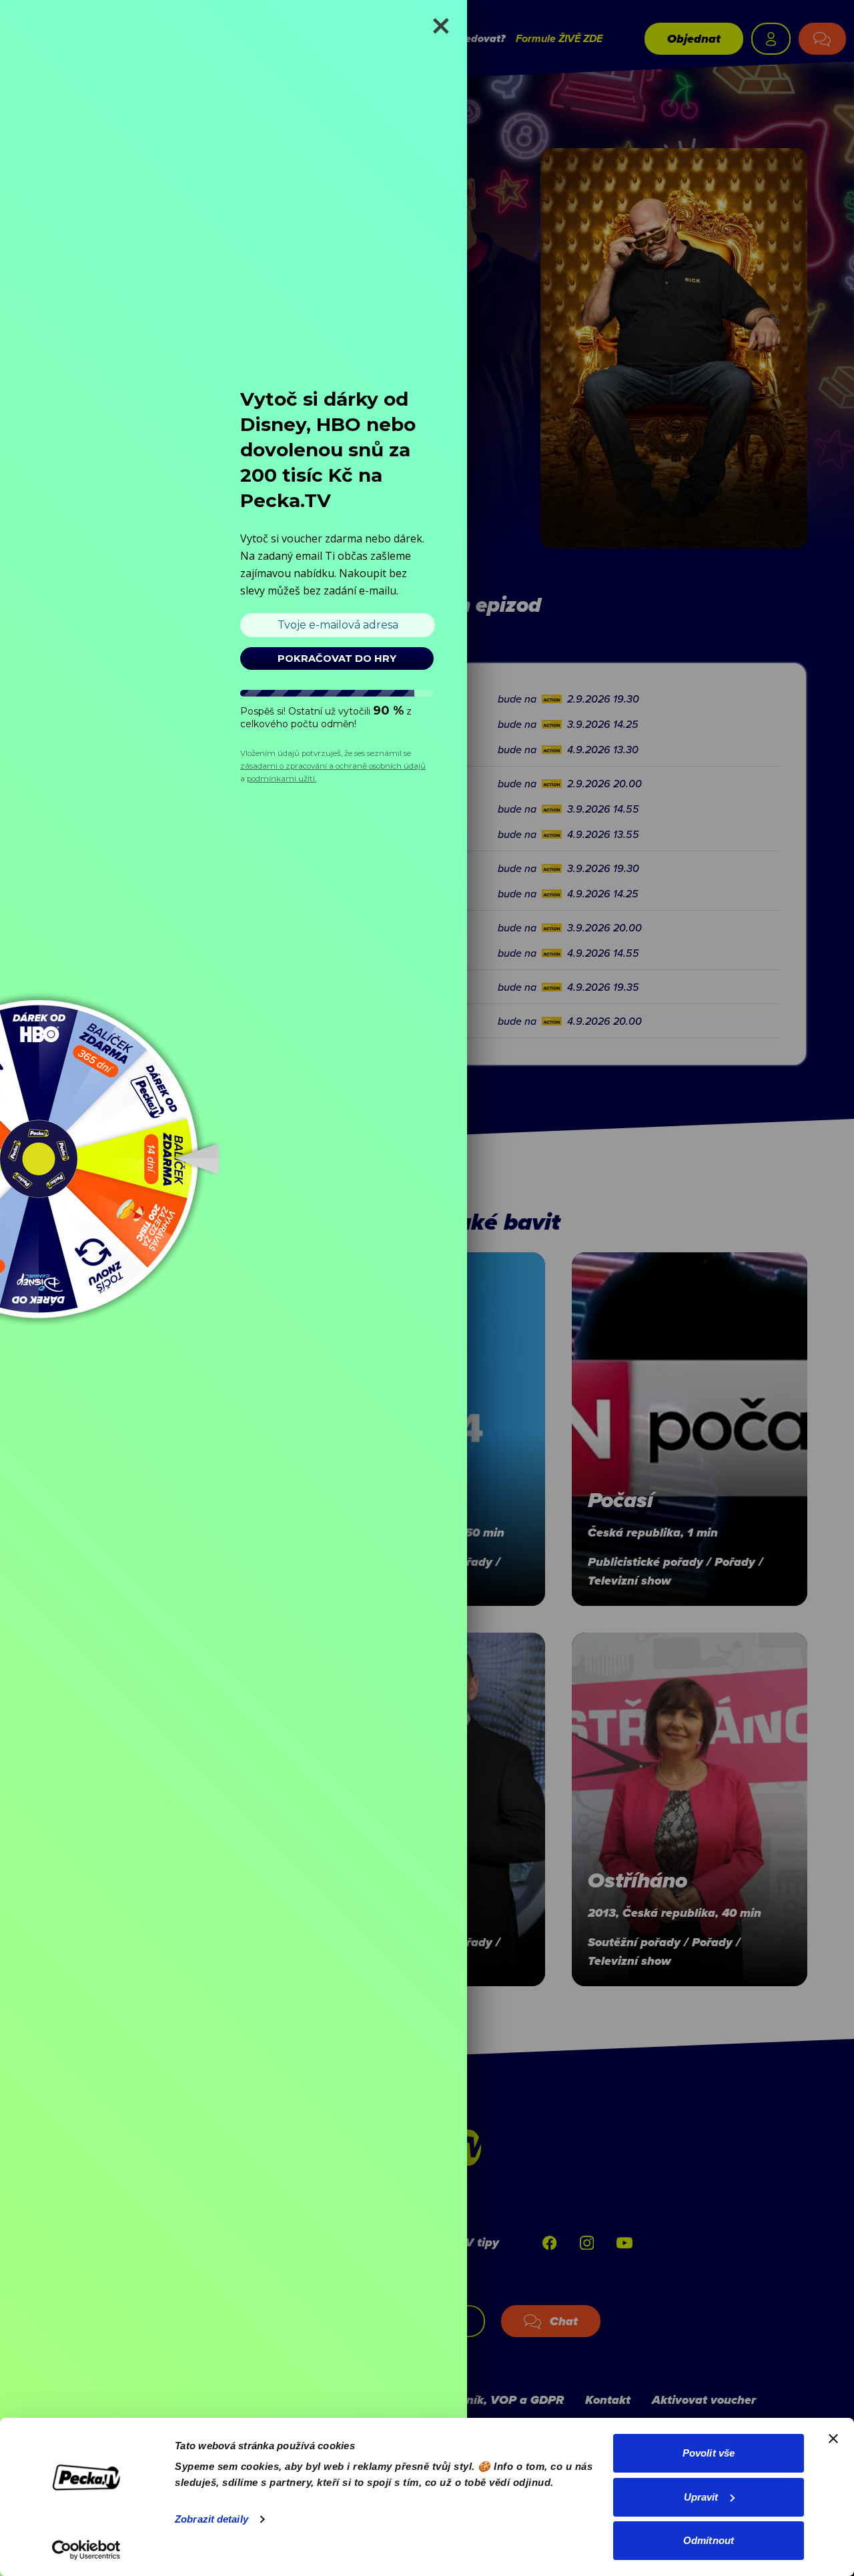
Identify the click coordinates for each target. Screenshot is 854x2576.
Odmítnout (709, 2540)
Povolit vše (709, 2453)
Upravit (701, 2497)
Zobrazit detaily (211, 2519)
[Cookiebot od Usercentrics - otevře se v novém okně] (86, 2550)
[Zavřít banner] (833, 2439)
